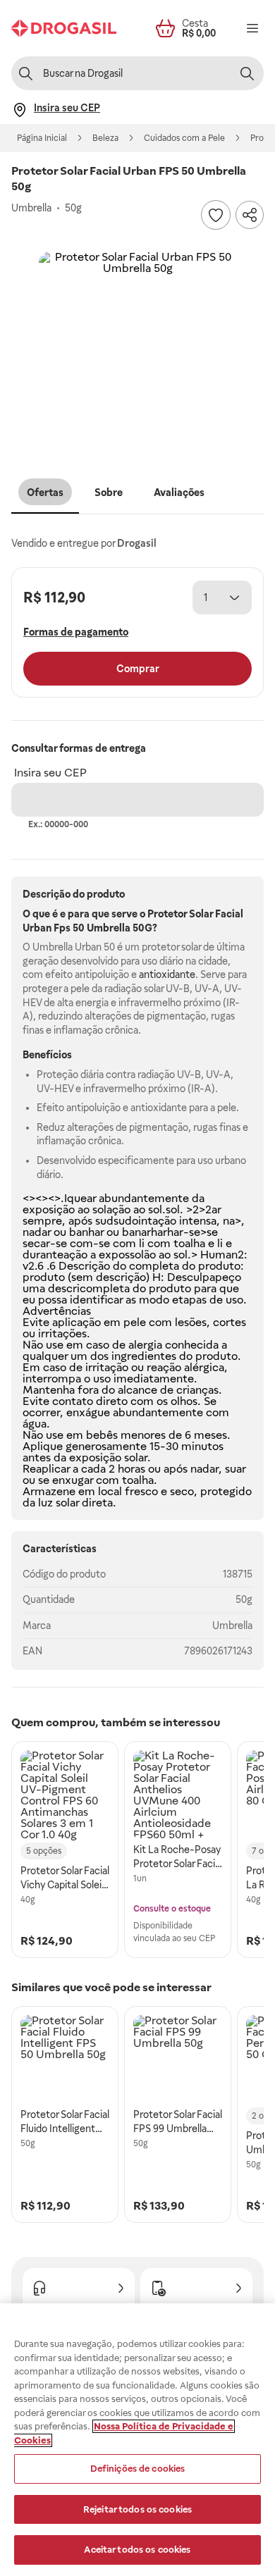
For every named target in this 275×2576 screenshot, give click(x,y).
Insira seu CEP (50, 773)
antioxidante (167, 974)
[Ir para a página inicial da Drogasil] (64, 28)
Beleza (105, 138)
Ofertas (45, 493)
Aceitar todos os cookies (137, 2550)
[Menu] (252, 28)
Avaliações (179, 493)
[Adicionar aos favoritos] (216, 215)
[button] (137, 350)
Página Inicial (42, 138)
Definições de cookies (138, 2469)
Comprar (138, 669)
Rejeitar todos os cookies (137, 2509)
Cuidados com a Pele (184, 138)
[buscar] (247, 73)
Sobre (109, 493)
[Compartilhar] (250, 215)
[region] (137, 2440)
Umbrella (232, 1626)
